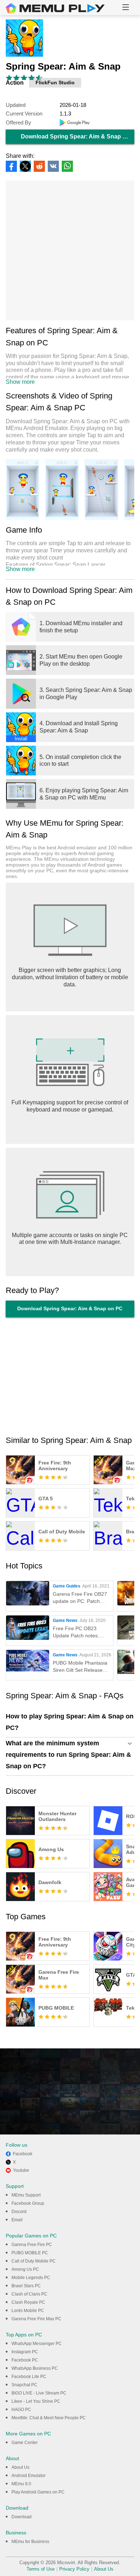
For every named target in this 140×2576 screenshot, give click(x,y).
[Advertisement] (70, 250)
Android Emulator (29, 2476)
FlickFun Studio (55, 82)
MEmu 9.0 (21, 2484)
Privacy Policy (74, 2569)
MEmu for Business (30, 2542)
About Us (20, 2467)
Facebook (23, 2154)
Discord (19, 2212)
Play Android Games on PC (38, 2492)
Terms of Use (41, 2569)
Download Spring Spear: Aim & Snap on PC (78, 136)
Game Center (25, 2443)
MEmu (55, 8)
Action (15, 83)
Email (17, 2220)
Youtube (21, 2170)
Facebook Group (28, 2203)
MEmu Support (26, 2195)
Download (22, 2517)
